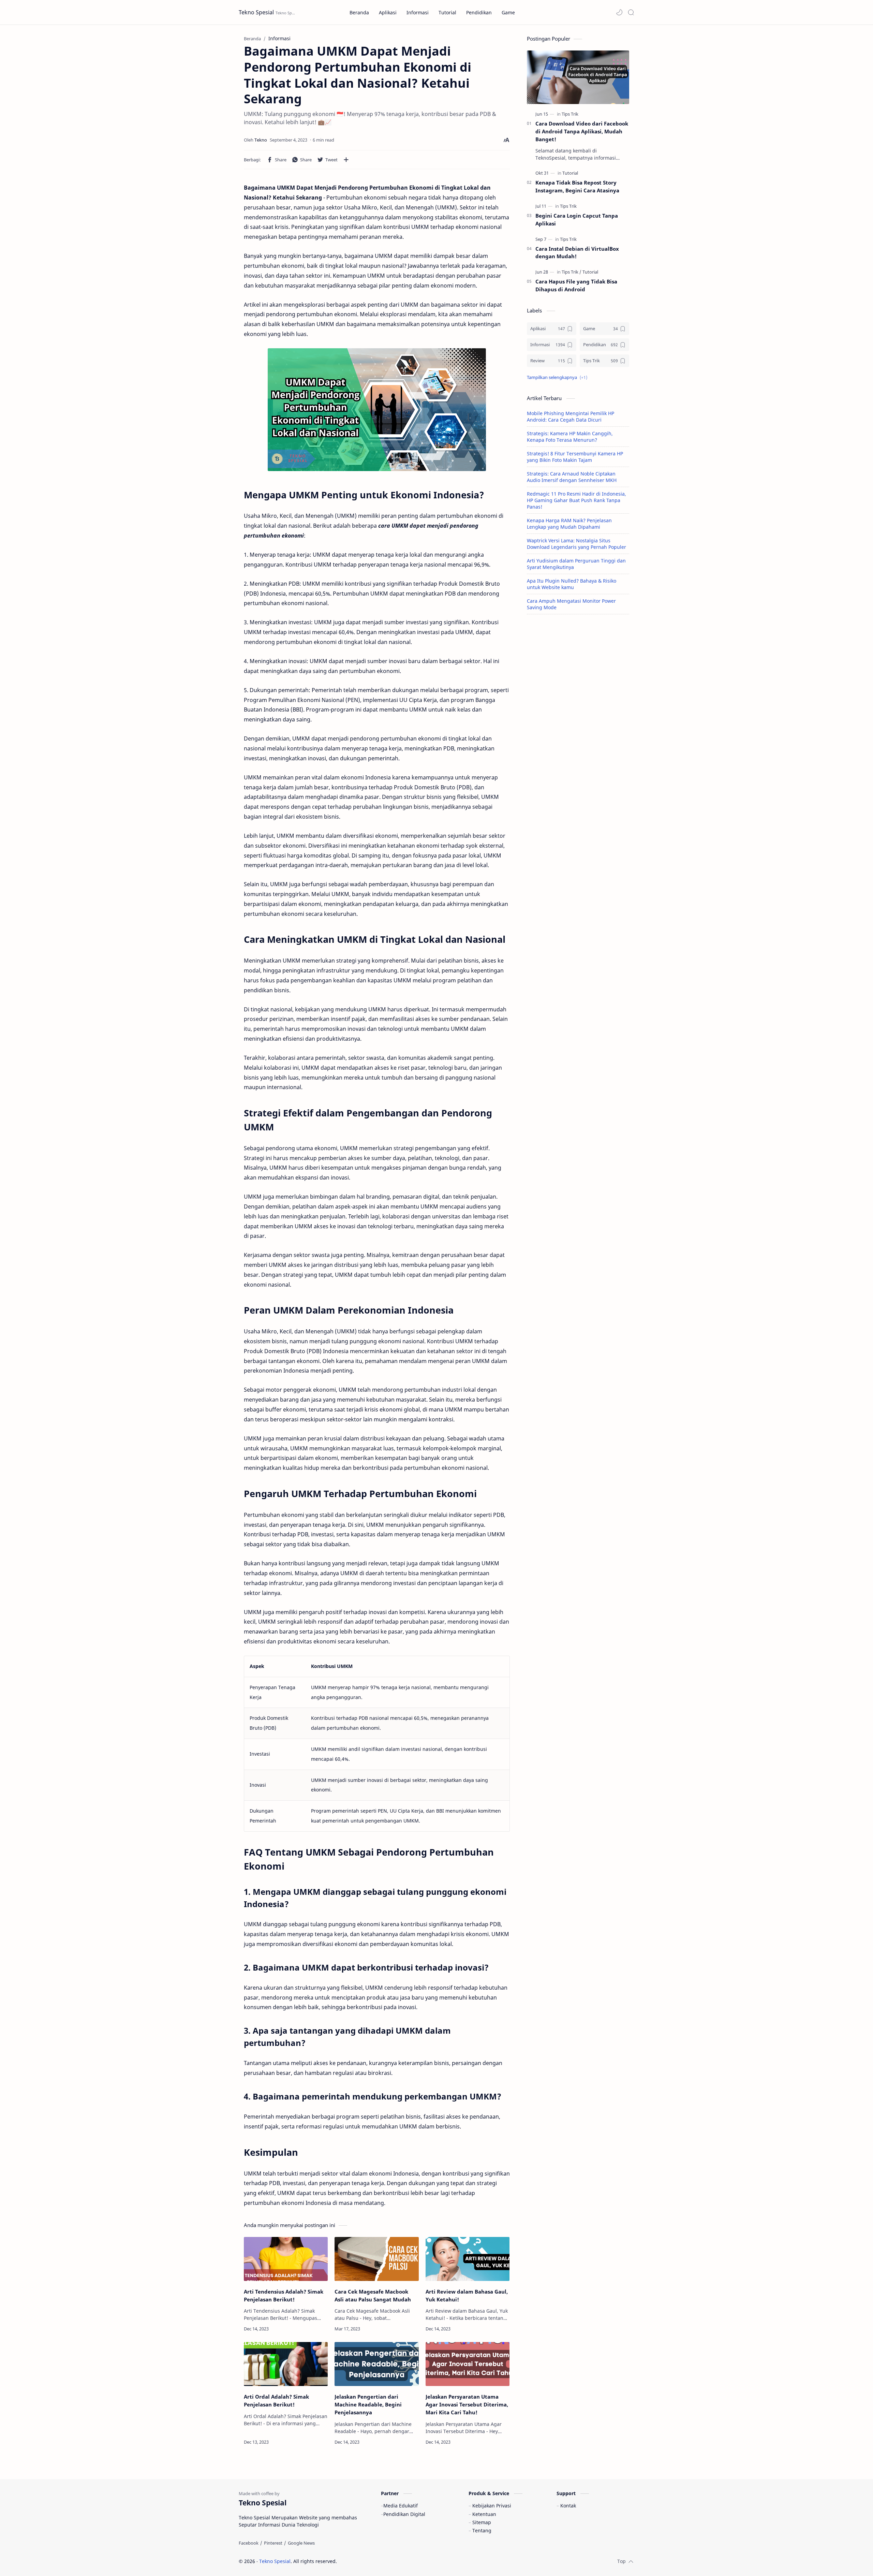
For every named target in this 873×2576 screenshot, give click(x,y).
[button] (619, 12)
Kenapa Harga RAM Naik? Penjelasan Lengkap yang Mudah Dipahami (569, 524)
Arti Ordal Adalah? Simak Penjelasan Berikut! (276, 2401)
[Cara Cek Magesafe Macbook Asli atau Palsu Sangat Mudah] (376, 2259)
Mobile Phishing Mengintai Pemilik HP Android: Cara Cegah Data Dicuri (571, 416)
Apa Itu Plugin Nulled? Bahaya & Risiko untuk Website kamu (572, 584)
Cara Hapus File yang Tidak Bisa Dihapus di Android (576, 285)
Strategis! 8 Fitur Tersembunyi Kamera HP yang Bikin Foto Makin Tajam (575, 457)
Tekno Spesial (256, 12)
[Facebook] (249, 2543)
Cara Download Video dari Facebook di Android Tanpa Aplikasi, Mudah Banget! (582, 131)
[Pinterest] (273, 2543)
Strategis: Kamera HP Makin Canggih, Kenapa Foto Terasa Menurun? (570, 437)
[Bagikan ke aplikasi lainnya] (346, 160)
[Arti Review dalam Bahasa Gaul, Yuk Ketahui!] (468, 2259)
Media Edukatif (401, 2506)
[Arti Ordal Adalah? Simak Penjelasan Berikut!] (286, 2364)
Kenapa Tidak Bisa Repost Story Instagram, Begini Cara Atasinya (577, 186)
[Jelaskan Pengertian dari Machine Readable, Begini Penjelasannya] (376, 2364)
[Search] (631, 12)
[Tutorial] (570, 173)
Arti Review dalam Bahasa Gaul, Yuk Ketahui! (467, 2295)
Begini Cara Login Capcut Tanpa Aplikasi (577, 219)
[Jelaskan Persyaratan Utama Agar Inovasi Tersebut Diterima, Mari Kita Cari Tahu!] (468, 2364)
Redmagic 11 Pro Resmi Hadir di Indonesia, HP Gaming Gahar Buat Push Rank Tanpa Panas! (576, 500)
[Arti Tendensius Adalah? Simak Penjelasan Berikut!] (286, 2259)
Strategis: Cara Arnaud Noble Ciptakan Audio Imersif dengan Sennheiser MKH (572, 477)
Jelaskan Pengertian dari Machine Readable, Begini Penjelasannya (368, 2404)
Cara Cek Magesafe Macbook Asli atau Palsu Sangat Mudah (373, 2295)
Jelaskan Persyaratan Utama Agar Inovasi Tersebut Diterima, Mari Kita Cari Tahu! (467, 2404)
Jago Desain (383, 2561)
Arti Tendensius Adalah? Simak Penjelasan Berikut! (284, 2295)
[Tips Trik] (570, 114)
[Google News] (301, 2543)
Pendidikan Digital (404, 2514)
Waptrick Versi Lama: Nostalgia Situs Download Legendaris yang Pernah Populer (576, 544)
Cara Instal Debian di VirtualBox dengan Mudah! (577, 253)
